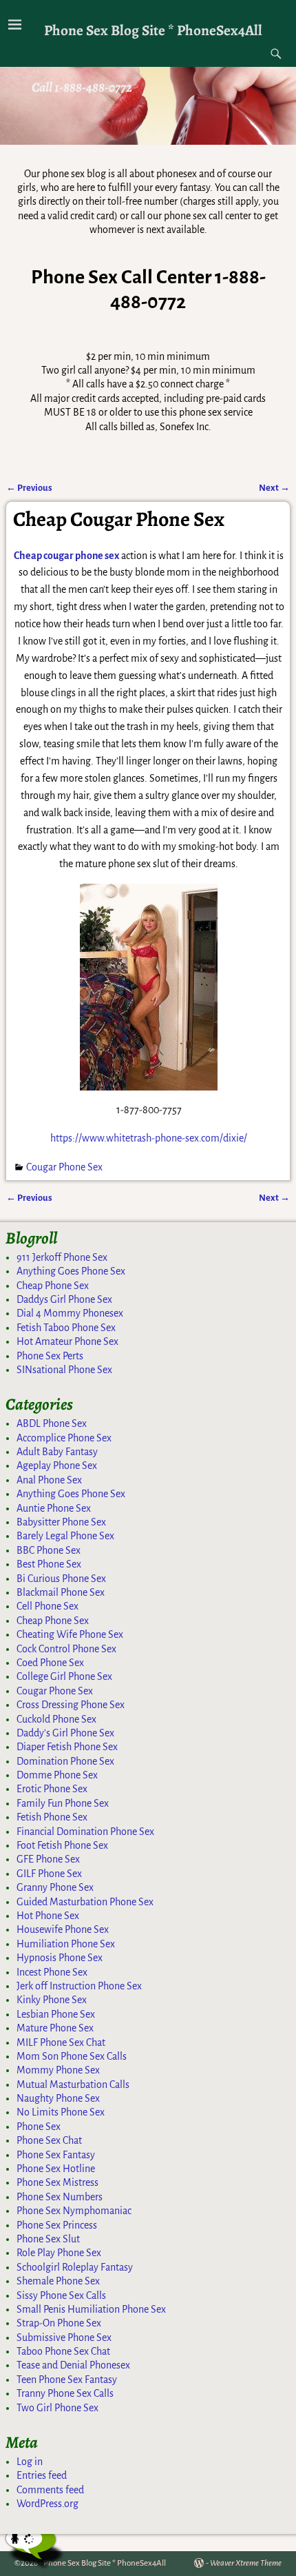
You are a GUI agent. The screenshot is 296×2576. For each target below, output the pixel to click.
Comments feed (50, 2490)
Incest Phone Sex (52, 1972)
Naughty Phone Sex (58, 2098)
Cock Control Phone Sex (66, 1649)
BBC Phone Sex (49, 1550)
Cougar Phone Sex (64, 1167)
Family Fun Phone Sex (63, 1803)
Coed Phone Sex (50, 1663)
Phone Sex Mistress (57, 2182)
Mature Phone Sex (55, 2028)
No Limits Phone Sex (61, 2112)
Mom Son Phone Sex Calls (72, 2056)
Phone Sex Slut (48, 2239)
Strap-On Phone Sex (59, 2323)
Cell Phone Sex (47, 1606)
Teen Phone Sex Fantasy (67, 2380)
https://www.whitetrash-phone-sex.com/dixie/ (149, 1138)
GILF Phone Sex (49, 1874)
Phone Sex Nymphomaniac (74, 2211)
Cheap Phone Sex (53, 1286)
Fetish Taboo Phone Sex (66, 1328)
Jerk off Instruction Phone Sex (79, 1986)
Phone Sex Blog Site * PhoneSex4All (153, 30)
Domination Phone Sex (65, 1761)
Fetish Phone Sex (52, 1817)
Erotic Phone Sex (52, 1789)
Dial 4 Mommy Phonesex (70, 1313)
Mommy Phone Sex (58, 2070)
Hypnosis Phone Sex (60, 1958)
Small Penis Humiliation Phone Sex (91, 2309)
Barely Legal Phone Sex (65, 1536)
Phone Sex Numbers (60, 2197)
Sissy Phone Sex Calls (61, 2295)
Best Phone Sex (49, 1564)
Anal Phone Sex (49, 1480)
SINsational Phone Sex (64, 1370)
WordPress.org (47, 2504)
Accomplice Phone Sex (64, 1438)
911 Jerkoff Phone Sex (62, 1257)
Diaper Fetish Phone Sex (67, 1747)
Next (274, 488)
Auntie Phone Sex (54, 1508)
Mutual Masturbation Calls (73, 2085)
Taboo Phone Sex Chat (63, 2351)
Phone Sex (39, 2127)
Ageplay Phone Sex (57, 1466)
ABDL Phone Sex (52, 1423)
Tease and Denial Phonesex (73, 2365)
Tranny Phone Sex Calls (65, 2393)
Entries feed (42, 2475)
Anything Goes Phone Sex (71, 1271)
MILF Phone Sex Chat (61, 2042)
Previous (29, 488)
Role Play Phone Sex (59, 2253)
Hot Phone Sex (48, 1916)
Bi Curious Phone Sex (61, 1579)
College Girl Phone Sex (64, 1676)
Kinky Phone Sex (52, 2000)
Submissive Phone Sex (64, 2337)
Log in (30, 2462)
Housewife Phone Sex (63, 1929)
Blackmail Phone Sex (61, 1592)
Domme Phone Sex (57, 1775)
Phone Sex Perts (50, 1356)
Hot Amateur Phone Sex (67, 1341)
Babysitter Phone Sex (61, 1522)
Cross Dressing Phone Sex (71, 1705)
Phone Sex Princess (57, 2225)
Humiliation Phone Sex (66, 1944)
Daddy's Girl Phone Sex (65, 1733)
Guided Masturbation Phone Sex (85, 1902)
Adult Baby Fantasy (57, 1452)
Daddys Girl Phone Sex (64, 1299)
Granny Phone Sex (55, 1887)
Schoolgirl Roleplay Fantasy (75, 2267)
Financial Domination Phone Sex (85, 1832)
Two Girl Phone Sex (57, 2408)
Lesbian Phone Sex (56, 2014)
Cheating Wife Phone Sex (70, 1634)
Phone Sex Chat (49, 2140)
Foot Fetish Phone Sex (62, 1845)
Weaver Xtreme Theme (246, 2563)
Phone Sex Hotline (56, 2169)
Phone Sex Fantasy (56, 2155)
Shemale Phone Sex (58, 2281)
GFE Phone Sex (48, 1859)
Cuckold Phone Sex (56, 1719)
